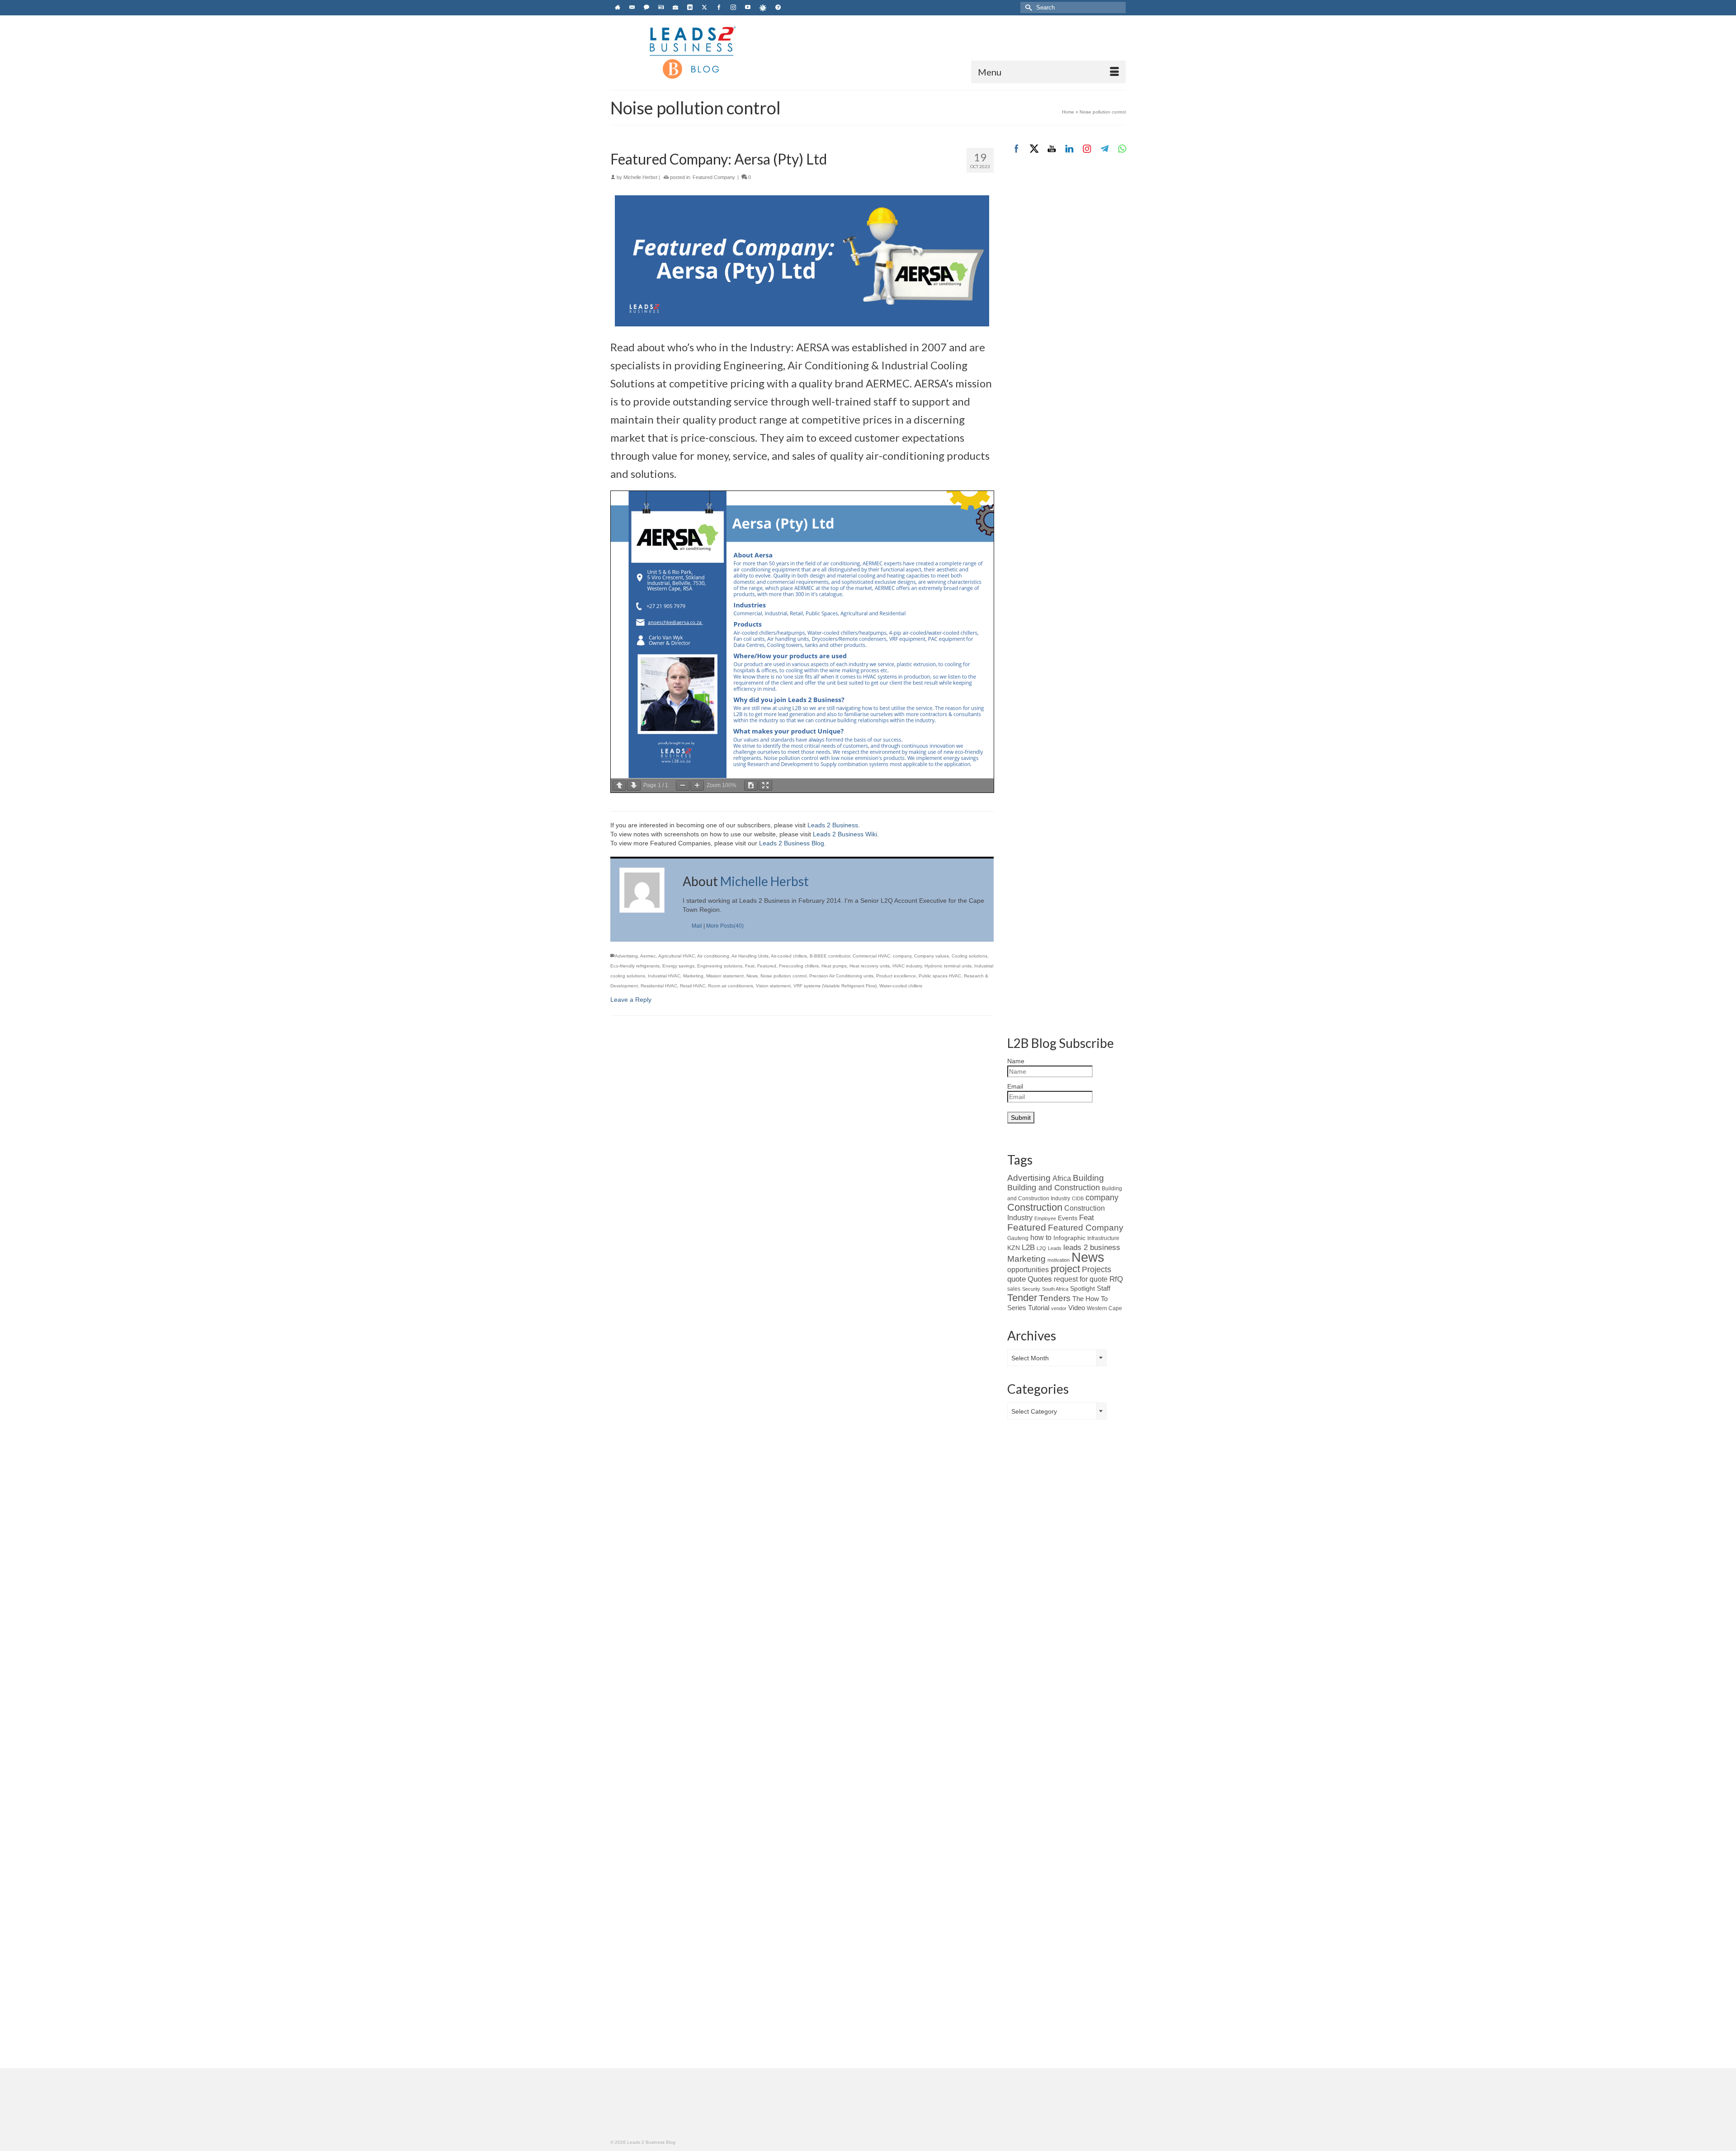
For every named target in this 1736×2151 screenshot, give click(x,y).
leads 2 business (1092, 1248)
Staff (1104, 1288)
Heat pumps (834, 966)
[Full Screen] (765, 785)
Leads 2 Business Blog (792, 843)
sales (1014, 1289)
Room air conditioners (731, 986)
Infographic (1069, 1238)
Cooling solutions (969, 956)
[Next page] (634, 785)
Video (1077, 1308)
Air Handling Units (750, 956)
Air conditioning (713, 956)
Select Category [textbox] (1034, 1411)
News (752, 976)
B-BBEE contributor (830, 956)
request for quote (1081, 1279)
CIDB (1078, 1198)
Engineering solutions (720, 966)
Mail (697, 926)
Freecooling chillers (799, 966)
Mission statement (725, 976)
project (1065, 1269)
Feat (750, 966)
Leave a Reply (631, 1000)
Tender (1022, 1298)
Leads (1055, 1248)
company (902, 956)
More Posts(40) (725, 926)
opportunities (1028, 1270)
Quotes (1040, 1279)
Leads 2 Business (833, 825)
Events (1068, 1218)
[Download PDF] (751, 785)
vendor (1059, 1308)
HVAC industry (907, 966)
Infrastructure (1103, 1238)
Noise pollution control (783, 976)
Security (1031, 1289)
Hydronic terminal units (948, 966)
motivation (1059, 1260)
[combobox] (1057, 1358)
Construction (1035, 1207)
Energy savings (678, 966)
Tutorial (1039, 1308)
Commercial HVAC (871, 956)
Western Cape (1104, 1308)
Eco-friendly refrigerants (635, 966)
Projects (1097, 1269)
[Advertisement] (1067, 315)
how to (1041, 1237)
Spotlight (1083, 1288)
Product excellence (896, 976)
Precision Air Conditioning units (841, 976)
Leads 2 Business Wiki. (846, 834)
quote (1017, 1279)
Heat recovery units (870, 966)
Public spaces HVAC (940, 976)
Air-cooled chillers (789, 956)
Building (1088, 1178)
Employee (1045, 1218)
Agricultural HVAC (677, 956)
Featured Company (714, 177)
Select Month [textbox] (1030, 1358)
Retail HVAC (693, 986)
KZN (1014, 1248)
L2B (1028, 1247)
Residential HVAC (659, 986)
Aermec (648, 956)
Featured (767, 966)
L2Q (1041, 1248)
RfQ (1116, 1279)
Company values (932, 956)
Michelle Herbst (640, 177)
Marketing (693, 976)
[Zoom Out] (683, 785)
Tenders (1055, 1298)
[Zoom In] (697, 785)
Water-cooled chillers (901, 986)
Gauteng (1018, 1238)
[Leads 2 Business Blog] (692, 52)
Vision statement (773, 986)
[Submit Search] (1027, 7)
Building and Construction (1054, 1188)
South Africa (1055, 1289)
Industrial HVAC (664, 976)
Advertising (626, 956)
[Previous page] (619, 785)
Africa (1062, 1178)
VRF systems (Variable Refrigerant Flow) (835, 986)
